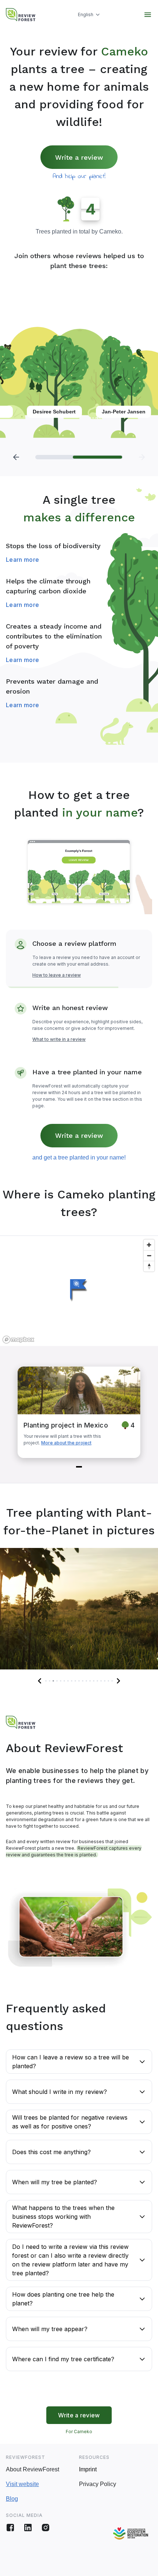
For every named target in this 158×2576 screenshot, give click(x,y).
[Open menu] (148, 15)
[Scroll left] (16, 457)
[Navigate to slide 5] (61, 1681)
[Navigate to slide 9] (75, 1681)
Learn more (22, 560)
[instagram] (46, 2528)
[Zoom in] (149, 1245)
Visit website (22, 2484)
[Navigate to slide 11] (83, 1681)
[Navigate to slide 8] (72, 1681)
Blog (12, 2499)
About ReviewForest (33, 2469)
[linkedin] (28, 2528)
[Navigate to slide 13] (90, 1681)
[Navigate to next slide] (118, 1681)
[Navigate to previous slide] (40, 1681)
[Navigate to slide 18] (108, 1681)
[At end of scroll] (142, 457)
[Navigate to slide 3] (53, 1681)
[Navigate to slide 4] (57, 1681)
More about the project (66, 1443)
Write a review (79, 157)
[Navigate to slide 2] (50, 1681)
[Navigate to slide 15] (97, 1681)
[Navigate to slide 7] (68, 1681)
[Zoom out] (149, 1256)
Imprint (88, 2469)
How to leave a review (57, 975)
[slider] (79, 457)
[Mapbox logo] (18, 1340)
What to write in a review (59, 1039)
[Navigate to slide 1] (79, 1467)
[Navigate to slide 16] (101, 1681)
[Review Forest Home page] (21, 15)
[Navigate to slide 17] (105, 1681)
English (86, 15)
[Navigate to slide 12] (86, 1681)
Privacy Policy (98, 2484)
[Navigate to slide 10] (79, 1681)
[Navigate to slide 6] (64, 1681)
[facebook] (10, 2528)
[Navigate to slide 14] (94, 1681)
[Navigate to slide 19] (112, 1681)
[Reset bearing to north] (149, 1266)
